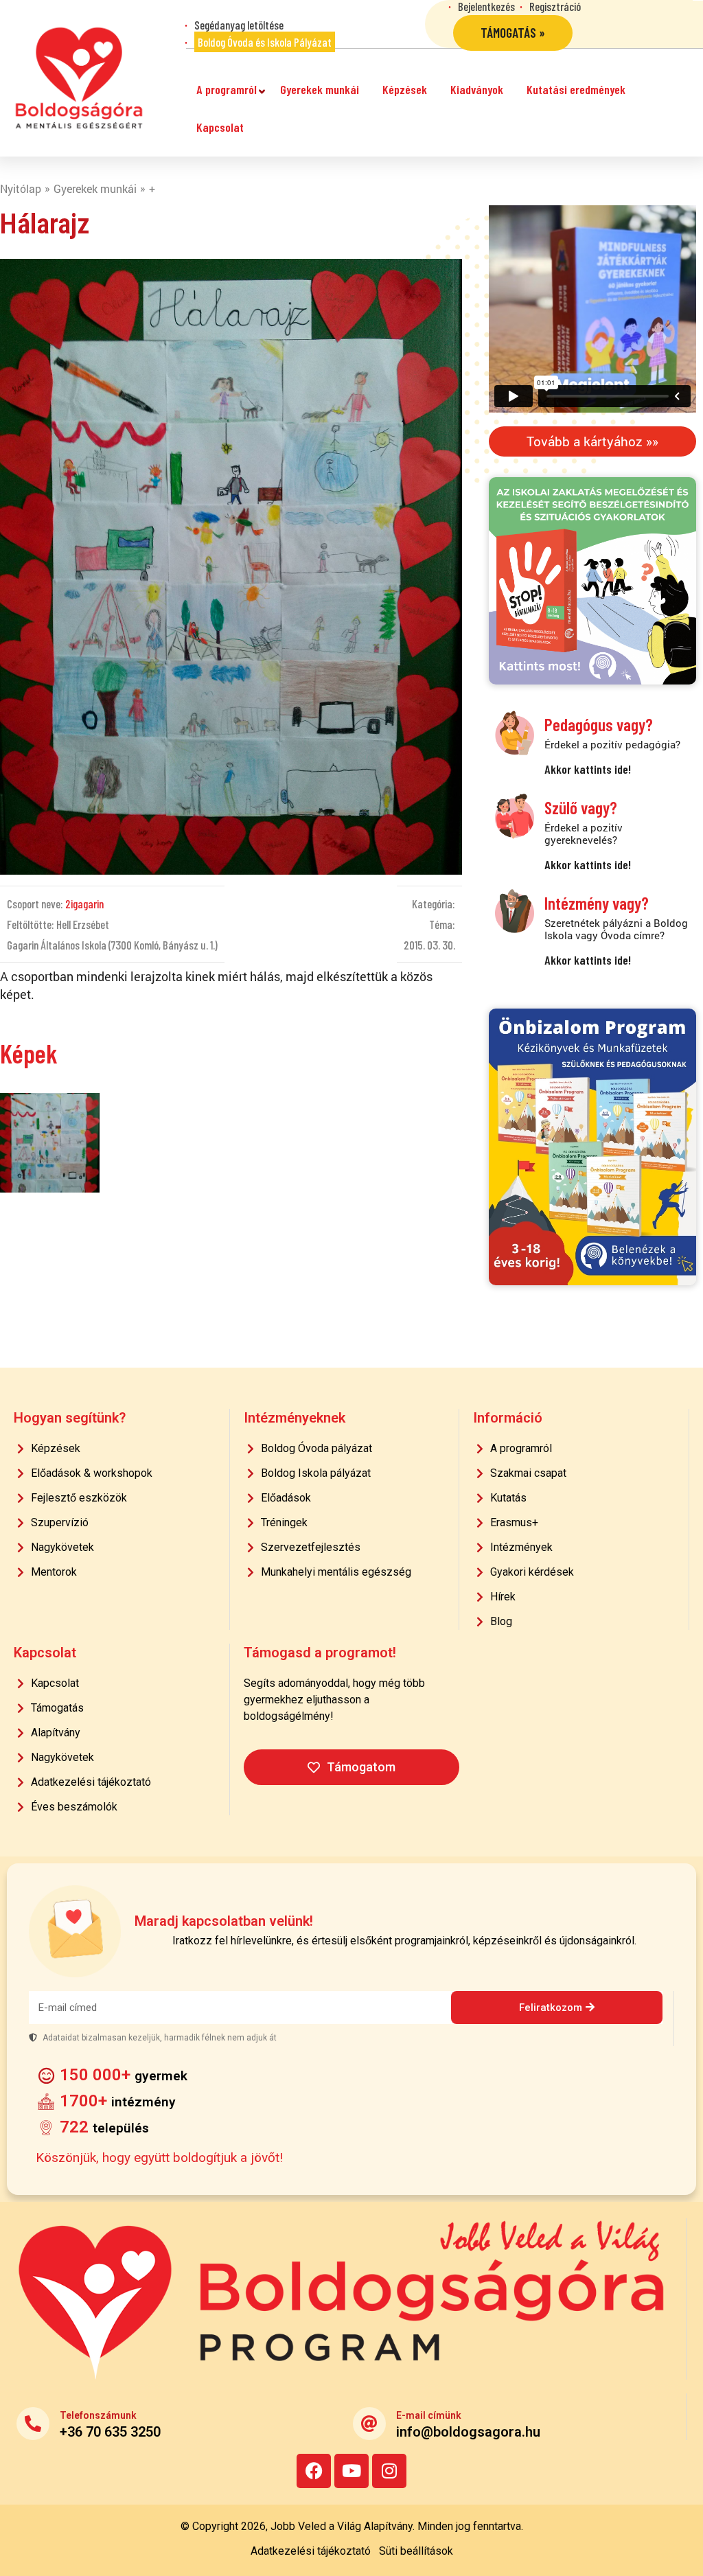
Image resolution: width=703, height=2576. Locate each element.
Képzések (405, 89)
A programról (227, 89)
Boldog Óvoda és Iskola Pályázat (265, 42)
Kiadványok (477, 89)
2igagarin (84, 904)
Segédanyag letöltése (239, 25)
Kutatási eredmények (576, 89)
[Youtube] (351, 2471)
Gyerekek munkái (320, 89)
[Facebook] (314, 2471)
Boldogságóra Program (79, 78)
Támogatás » (513, 33)
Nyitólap (21, 188)
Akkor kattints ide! (588, 769)
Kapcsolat (220, 127)
